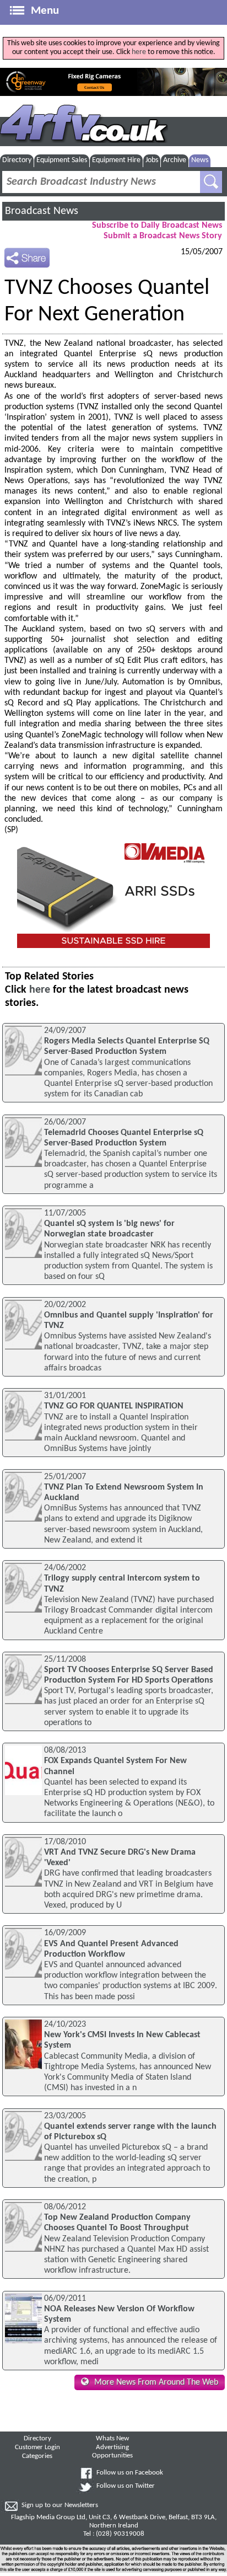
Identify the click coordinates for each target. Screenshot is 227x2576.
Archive (175, 160)
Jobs (152, 160)
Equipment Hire (116, 160)
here (139, 52)
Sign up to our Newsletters (60, 2505)
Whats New (112, 2439)
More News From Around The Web (156, 2382)
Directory (17, 160)
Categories (37, 2456)
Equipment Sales (62, 160)
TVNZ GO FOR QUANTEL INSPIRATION (114, 1406)
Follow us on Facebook (130, 2473)
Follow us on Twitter (126, 2486)
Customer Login (37, 2448)
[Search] (211, 182)
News (200, 160)
